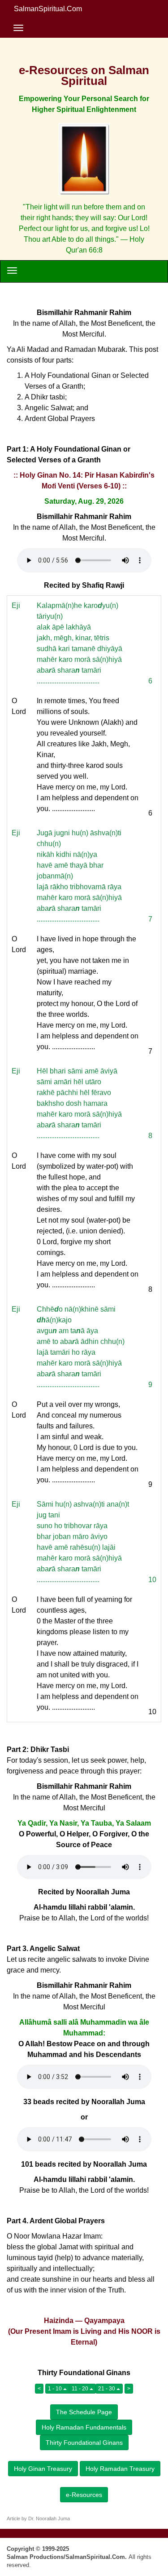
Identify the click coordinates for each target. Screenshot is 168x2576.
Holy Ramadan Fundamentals (84, 2427)
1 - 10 (56, 2389)
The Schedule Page (84, 2412)
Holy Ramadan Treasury (120, 2469)
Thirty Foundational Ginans (84, 2443)
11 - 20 (81, 2389)
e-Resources (84, 2495)
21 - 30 (107, 2389)
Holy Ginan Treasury (43, 2469)
